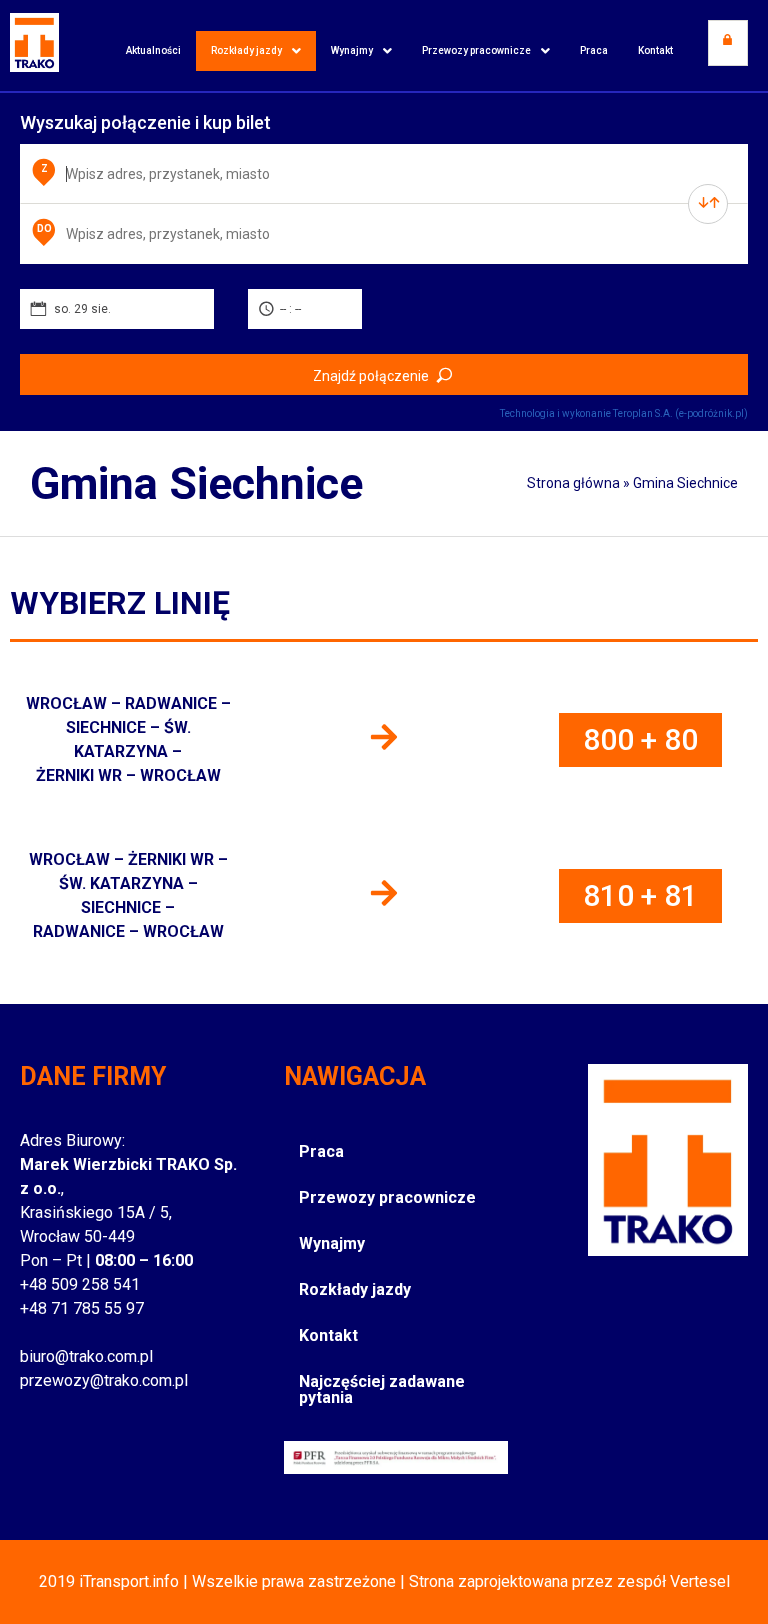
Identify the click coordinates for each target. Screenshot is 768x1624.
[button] (256, 51)
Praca (594, 50)
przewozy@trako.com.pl (104, 1380)
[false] (708, 204)
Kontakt (655, 50)
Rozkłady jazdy (246, 50)
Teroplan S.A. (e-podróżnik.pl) (680, 413)
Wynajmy (352, 50)
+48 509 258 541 (80, 1284)
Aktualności (153, 50)
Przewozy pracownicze (476, 50)
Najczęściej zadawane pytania (382, 1389)
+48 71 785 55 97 (82, 1308)
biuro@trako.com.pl (86, 1356)
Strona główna (573, 483)
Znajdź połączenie (371, 376)
